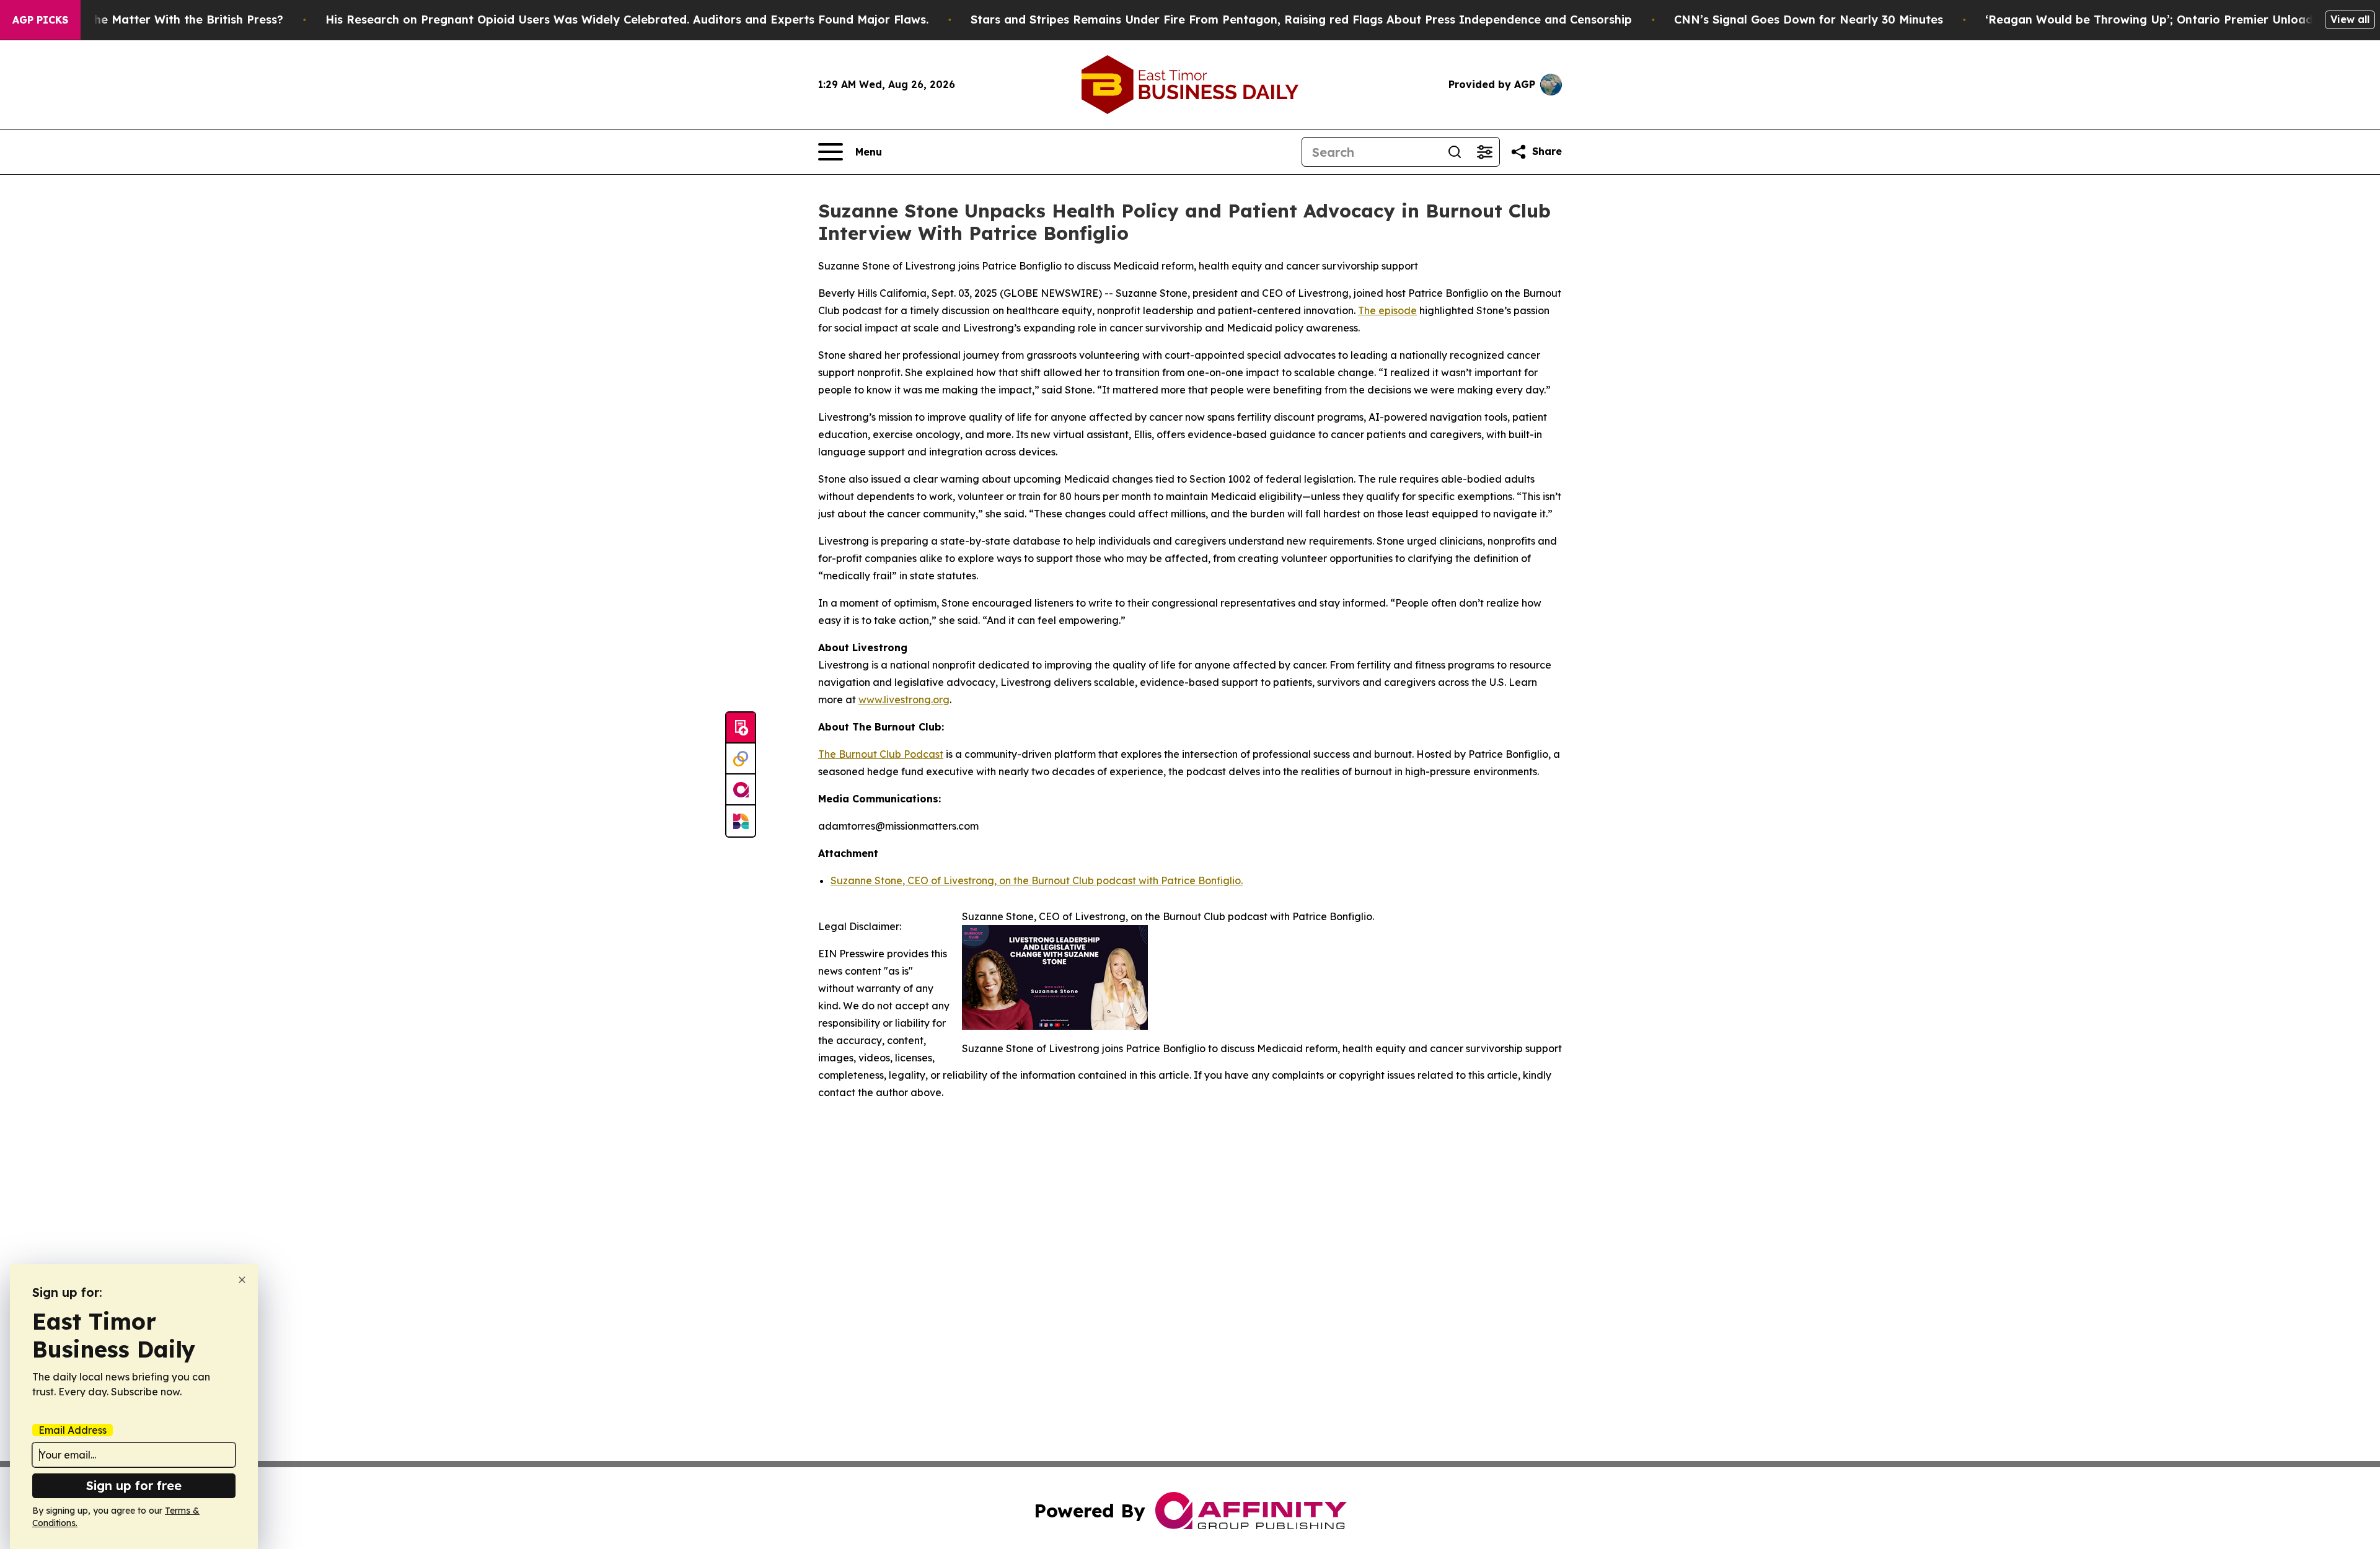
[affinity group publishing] (741, 790)
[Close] (242, 1280)
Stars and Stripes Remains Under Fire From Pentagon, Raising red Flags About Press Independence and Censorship (1301, 20)
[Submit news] (741, 728)
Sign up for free (134, 1485)
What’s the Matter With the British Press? (165, 20)
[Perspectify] (741, 759)
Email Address (73, 1430)
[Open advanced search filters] (1484, 152)
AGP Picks (40, 20)
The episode (1387, 310)
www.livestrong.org (904, 700)
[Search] (1455, 152)
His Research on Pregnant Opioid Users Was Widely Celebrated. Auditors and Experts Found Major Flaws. (627, 20)
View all (2350, 19)
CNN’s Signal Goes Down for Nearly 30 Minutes (1809, 20)
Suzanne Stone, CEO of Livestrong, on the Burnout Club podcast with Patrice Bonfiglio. (1037, 880)
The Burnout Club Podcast (881, 754)
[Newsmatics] (741, 821)
